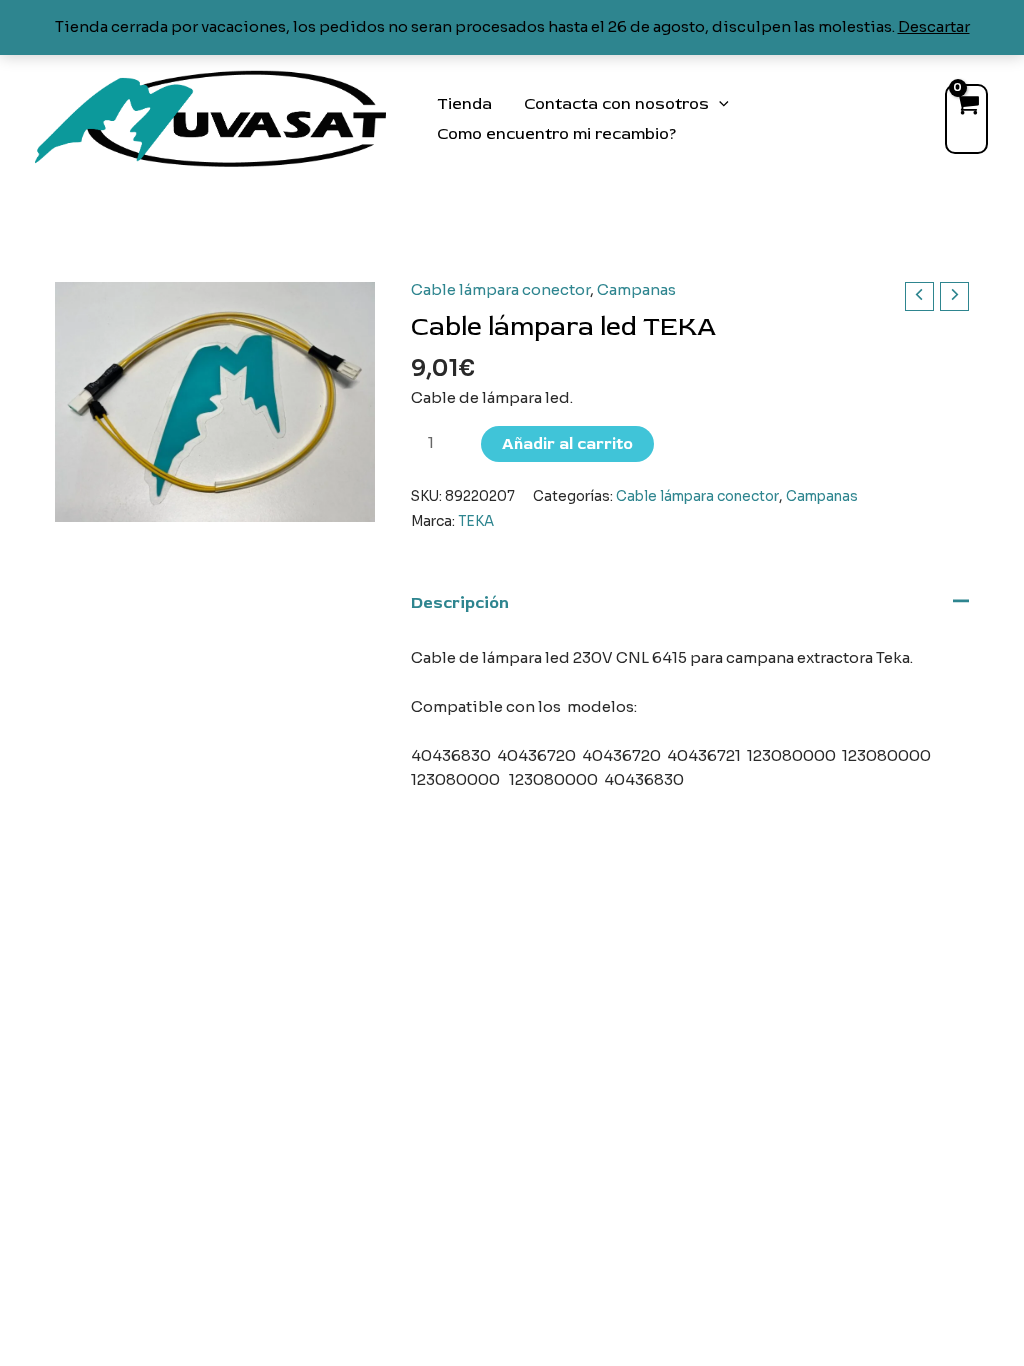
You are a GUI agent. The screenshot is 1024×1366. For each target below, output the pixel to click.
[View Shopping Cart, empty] (966, 119)
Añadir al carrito (567, 444)
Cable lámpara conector (500, 289)
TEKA (476, 521)
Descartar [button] (934, 26)
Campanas (636, 289)
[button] (719, 104)
